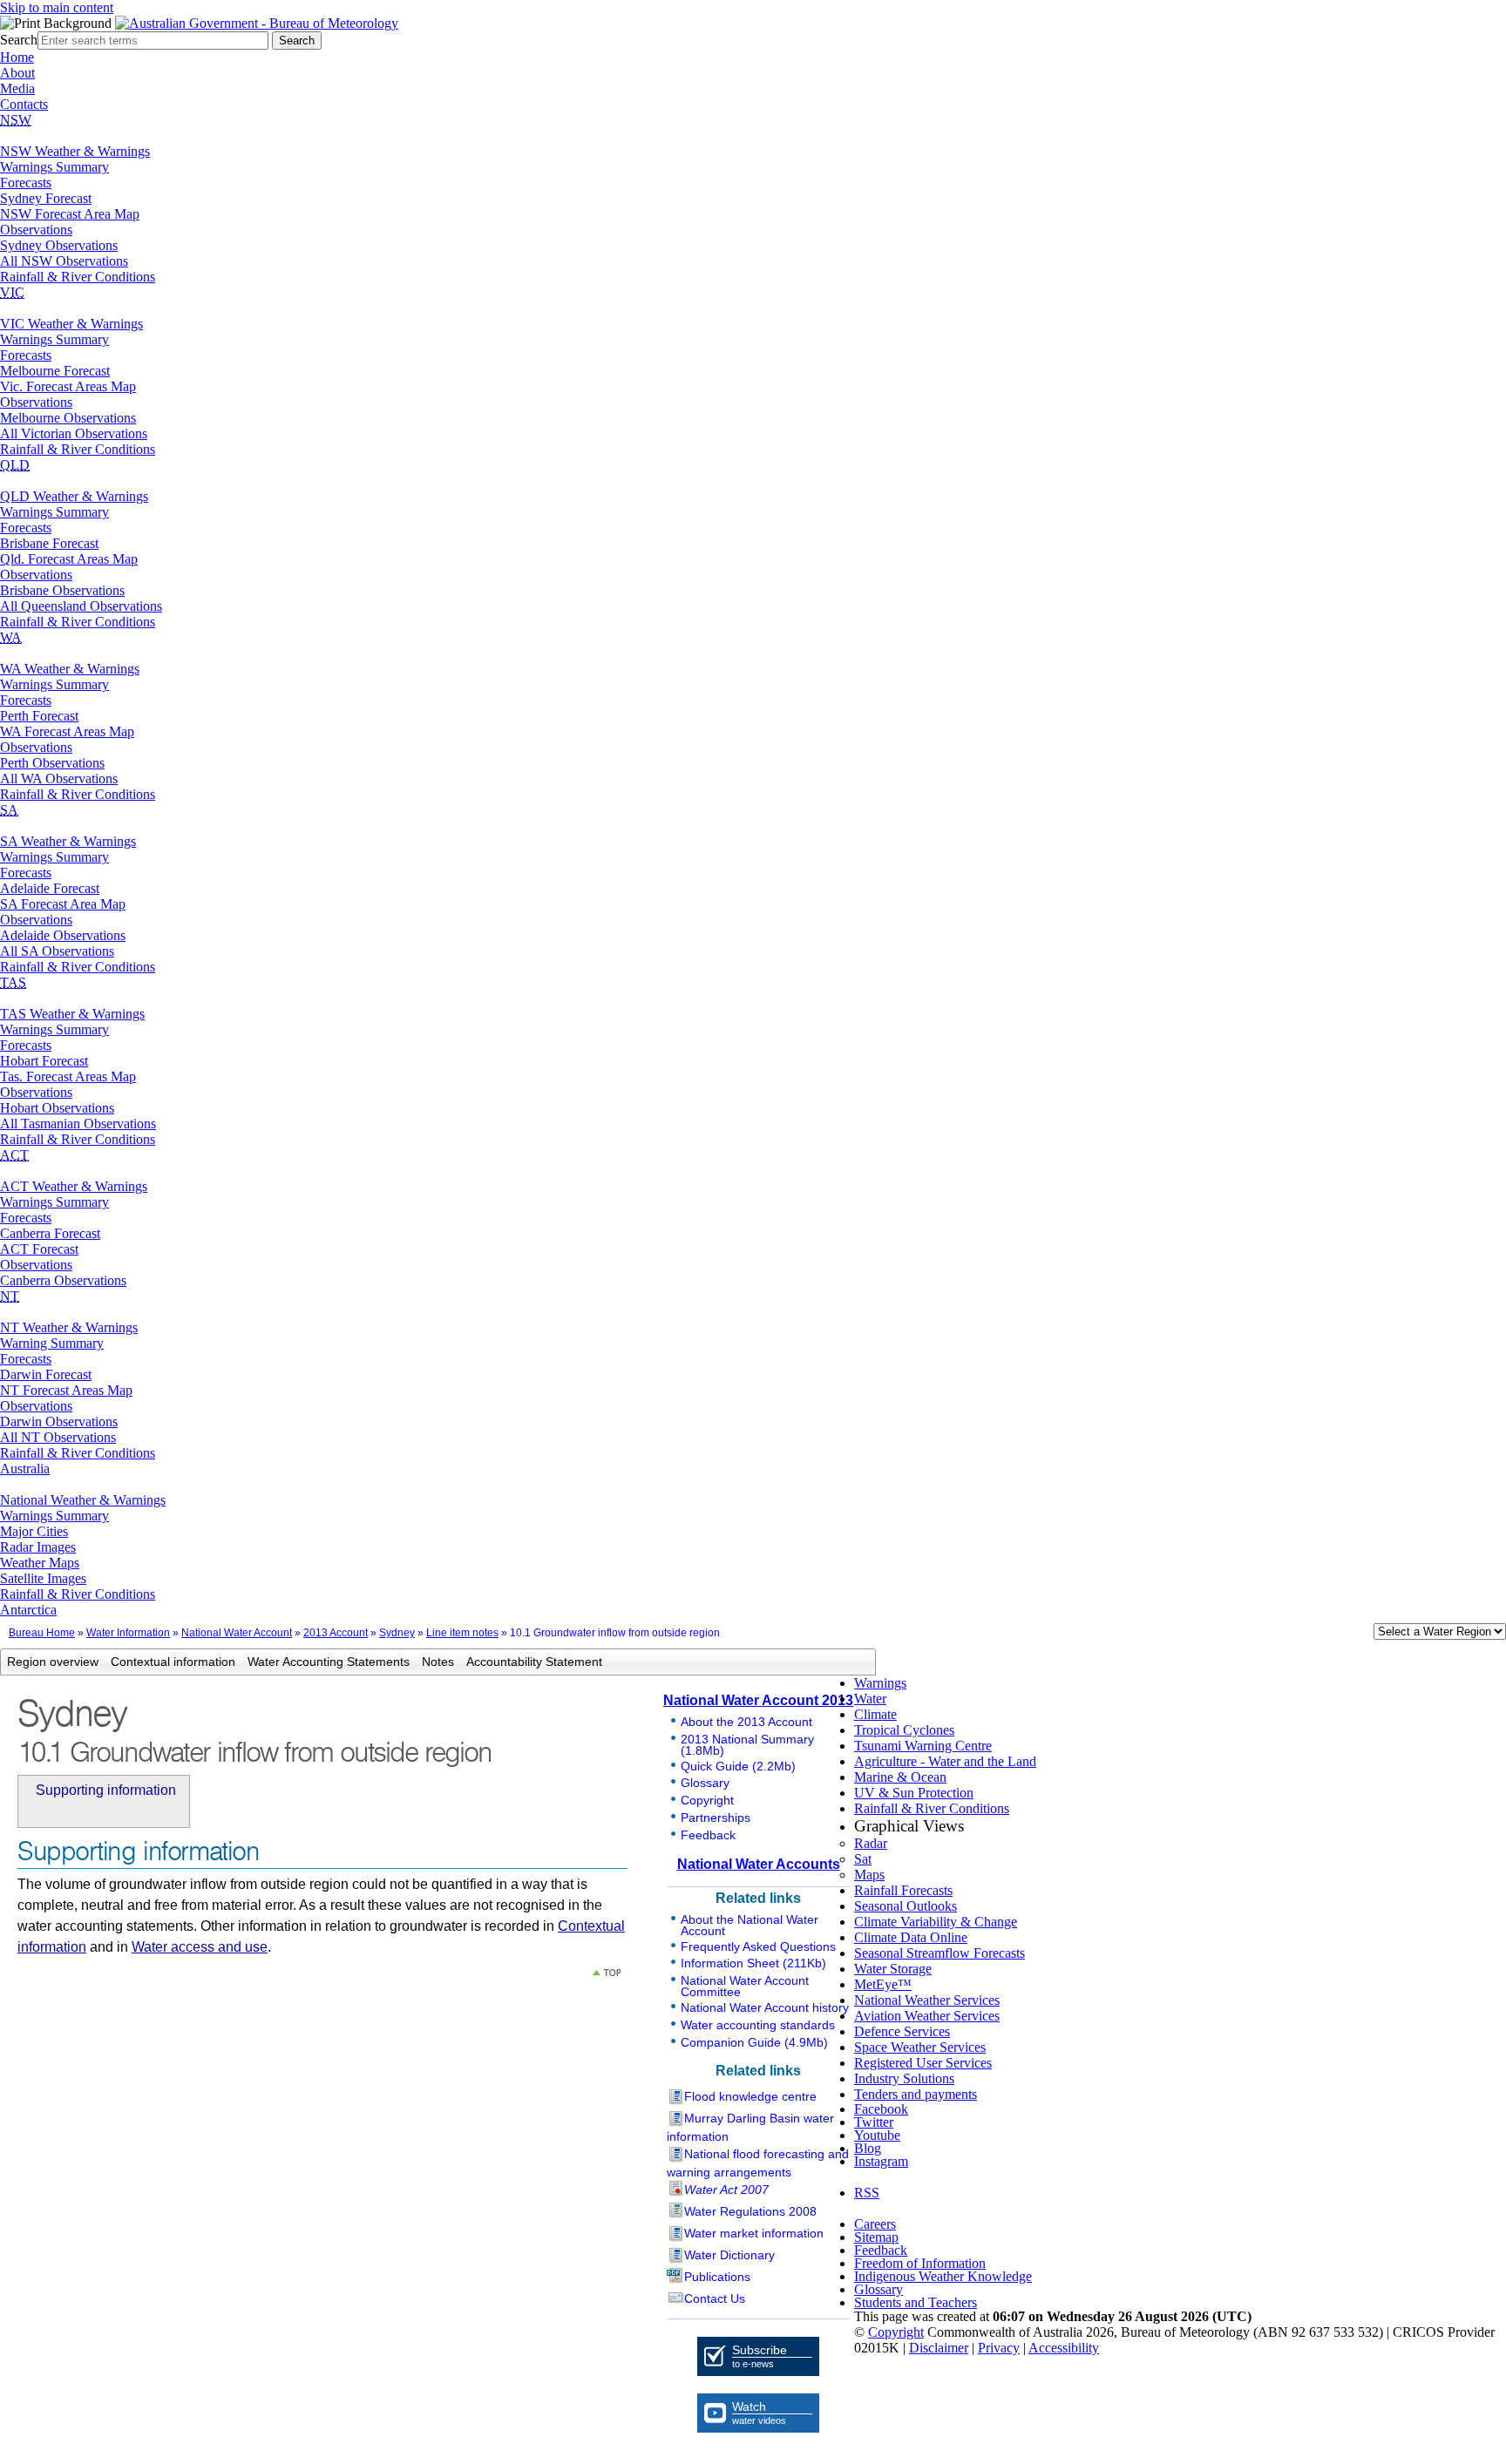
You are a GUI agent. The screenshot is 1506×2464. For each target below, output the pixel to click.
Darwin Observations (59, 1422)
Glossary (705, 1783)
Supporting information (106, 1790)
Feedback (708, 1835)
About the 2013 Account (746, 1722)
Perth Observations (52, 763)
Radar (871, 1843)
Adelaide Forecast (50, 888)
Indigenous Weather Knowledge (943, 2276)
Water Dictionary (729, 2255)
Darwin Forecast (46, 1374)
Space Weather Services (920, 2047)
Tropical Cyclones (904, 1730)
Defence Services (902, 2031)
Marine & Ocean (900, 1777)
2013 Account (336, 1633)
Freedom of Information (920, 2263)
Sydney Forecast (46, 198)
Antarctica (28, 1610)
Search (19, 40)
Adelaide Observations (63, 935)
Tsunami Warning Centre (923, 1746)
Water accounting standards (758, 2025)
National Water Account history (765, 2007)
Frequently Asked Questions (758, 1946)
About (17, 73)
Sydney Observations (59, 245)
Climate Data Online (911, 1937)
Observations (36, 230)
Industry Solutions (904, 2078)
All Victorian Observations (74, 433)
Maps (869, 1875)
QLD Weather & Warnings (74, 496)
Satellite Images (43, 1578)
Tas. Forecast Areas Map (68, 1076)
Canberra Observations (63, 1280)
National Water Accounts (759, 1864)
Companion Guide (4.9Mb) (754, 2042)
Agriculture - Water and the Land (945, 1761)
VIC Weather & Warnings (71, 324)
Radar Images (38, 1547)
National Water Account (237, 1633)
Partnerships (716, 1818)
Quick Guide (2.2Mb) (738, 1766)
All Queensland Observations (81, 606)
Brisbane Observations (62, 590)
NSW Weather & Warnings (75, 151)
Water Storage (893, 1969)
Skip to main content (57, 7)
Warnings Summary (54, 167)
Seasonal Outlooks (906, 1906)
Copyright (707, 1800)
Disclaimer (939, 2348)
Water (870, 1699)
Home (17, 57)
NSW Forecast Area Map (70, 214)
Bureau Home (42, 1633)
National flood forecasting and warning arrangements (758, 2163)
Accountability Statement (534, 1662)
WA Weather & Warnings (70, 669)
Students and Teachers (916, 2302)
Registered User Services (923, 2063)
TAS (13, 982)
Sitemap (876, 2237)
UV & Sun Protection (914, 1793)
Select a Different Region (1355, 1635)
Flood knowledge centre (750, 2096)
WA (11, 637)
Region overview (53, 1662)
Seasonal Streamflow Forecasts (940, 1953)
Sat (863, 1859)
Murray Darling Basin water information (750, 2127)
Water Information (128, 1633)
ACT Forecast (39, 1249)
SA (9, 810)
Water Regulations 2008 (750, 2211)
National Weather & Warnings (83, 1500)
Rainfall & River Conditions (78, 277)
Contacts (24, 104)
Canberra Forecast (50, 1233)
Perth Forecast (39, 716)
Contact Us (715, 2298)
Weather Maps (40, 1563)
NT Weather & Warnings (69, 1327)
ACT (14, 1155)
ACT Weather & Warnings (74, 1186)
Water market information (754, 2233)
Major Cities (34, 1531)
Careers (875, 2224)
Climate (875, 1714)
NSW (16, 120)
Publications (717, 2277)
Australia (25, 1469)
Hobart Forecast (44, 1061)
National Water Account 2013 (758, 1700)
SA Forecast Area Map (63, 904)
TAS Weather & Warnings (72, 1014)
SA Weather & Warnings (68, 841)
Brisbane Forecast (49, 543)
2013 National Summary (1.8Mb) (747, 1745)
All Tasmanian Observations (78, 1124)
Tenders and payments (916, 2094)
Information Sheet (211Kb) (753, 1963)
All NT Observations (58, 1437)
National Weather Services (927, 2000)
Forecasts (26, 183)
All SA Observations (57, 951)
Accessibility (1064, 2348)
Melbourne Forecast (55, 371)
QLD (15, 465)
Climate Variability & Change (936, 1922)
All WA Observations (59, 778)
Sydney (397, 1633)
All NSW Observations (64, 261)
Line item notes (462, 1633)
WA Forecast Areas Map (67, 731)
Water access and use (200, 1947)
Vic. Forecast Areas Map (68, 386)
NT (10, 1296)
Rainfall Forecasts (903, 1890)
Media (17, 88)
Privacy (999, 2348)
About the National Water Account (750, 1925)
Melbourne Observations (68, 418)
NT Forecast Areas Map (66, 1390)
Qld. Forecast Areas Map (69, 559)
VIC (12, 292)
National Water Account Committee (745, 1986)
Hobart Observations (57, 1108)
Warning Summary (52, 1343)
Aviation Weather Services (927, 2016)
